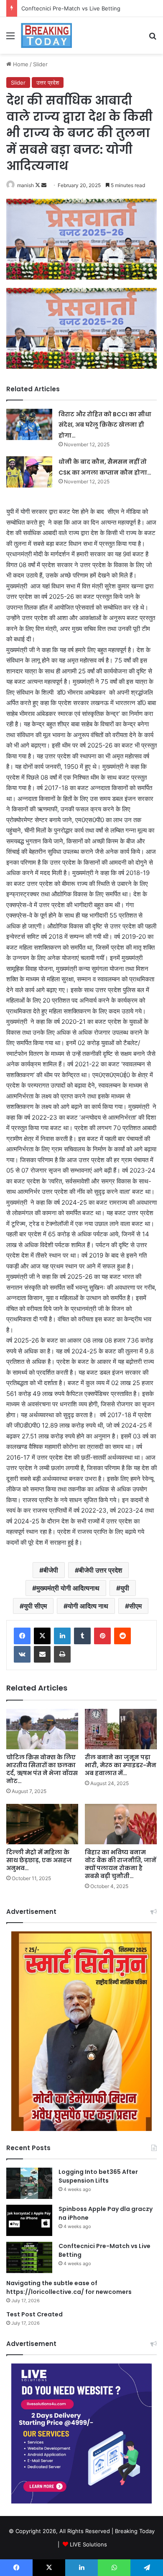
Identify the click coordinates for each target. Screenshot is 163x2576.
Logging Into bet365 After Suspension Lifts (98, 2176)
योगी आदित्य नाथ (88, 1606)
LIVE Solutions (88, 2544)
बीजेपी (51, 1570)
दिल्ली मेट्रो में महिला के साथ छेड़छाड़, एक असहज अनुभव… (39, 1860)
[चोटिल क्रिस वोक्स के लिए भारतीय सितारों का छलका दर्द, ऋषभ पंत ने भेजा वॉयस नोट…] (42, 1729)
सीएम (135, 1606)
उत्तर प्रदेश (48, 83)
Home (20, 64)
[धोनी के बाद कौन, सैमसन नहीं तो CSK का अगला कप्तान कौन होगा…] (29, 472)
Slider (40, 64)
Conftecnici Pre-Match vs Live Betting (71, 8)
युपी (125, 1588)
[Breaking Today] (46, 35)
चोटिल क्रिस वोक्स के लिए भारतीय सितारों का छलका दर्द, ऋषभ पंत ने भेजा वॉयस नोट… (42, 1769)
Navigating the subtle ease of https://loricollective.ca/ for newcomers (69, 2287)
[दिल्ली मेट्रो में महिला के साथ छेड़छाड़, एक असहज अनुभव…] (42, 1824)
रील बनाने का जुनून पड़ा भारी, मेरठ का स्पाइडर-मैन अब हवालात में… (121, 1765)
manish (25, 185)
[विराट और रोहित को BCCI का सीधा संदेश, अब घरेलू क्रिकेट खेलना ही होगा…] (29, 424)
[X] (42, 1636)
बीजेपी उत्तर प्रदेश (101, 1570)
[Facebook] (22, 1636)
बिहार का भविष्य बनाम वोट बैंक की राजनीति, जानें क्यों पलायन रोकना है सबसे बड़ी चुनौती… (121, 1864)
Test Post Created (34, 2314)
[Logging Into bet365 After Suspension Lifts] (29, 2183)
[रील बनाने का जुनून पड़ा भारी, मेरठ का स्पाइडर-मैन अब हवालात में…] (121, 1729)
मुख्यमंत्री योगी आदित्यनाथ (68, 1588)
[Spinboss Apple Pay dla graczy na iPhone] (29, 2220)
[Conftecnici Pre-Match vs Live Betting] (29, 2257)
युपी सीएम (35, 1606)
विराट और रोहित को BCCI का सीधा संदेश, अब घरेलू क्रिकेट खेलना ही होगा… (105, 425)
